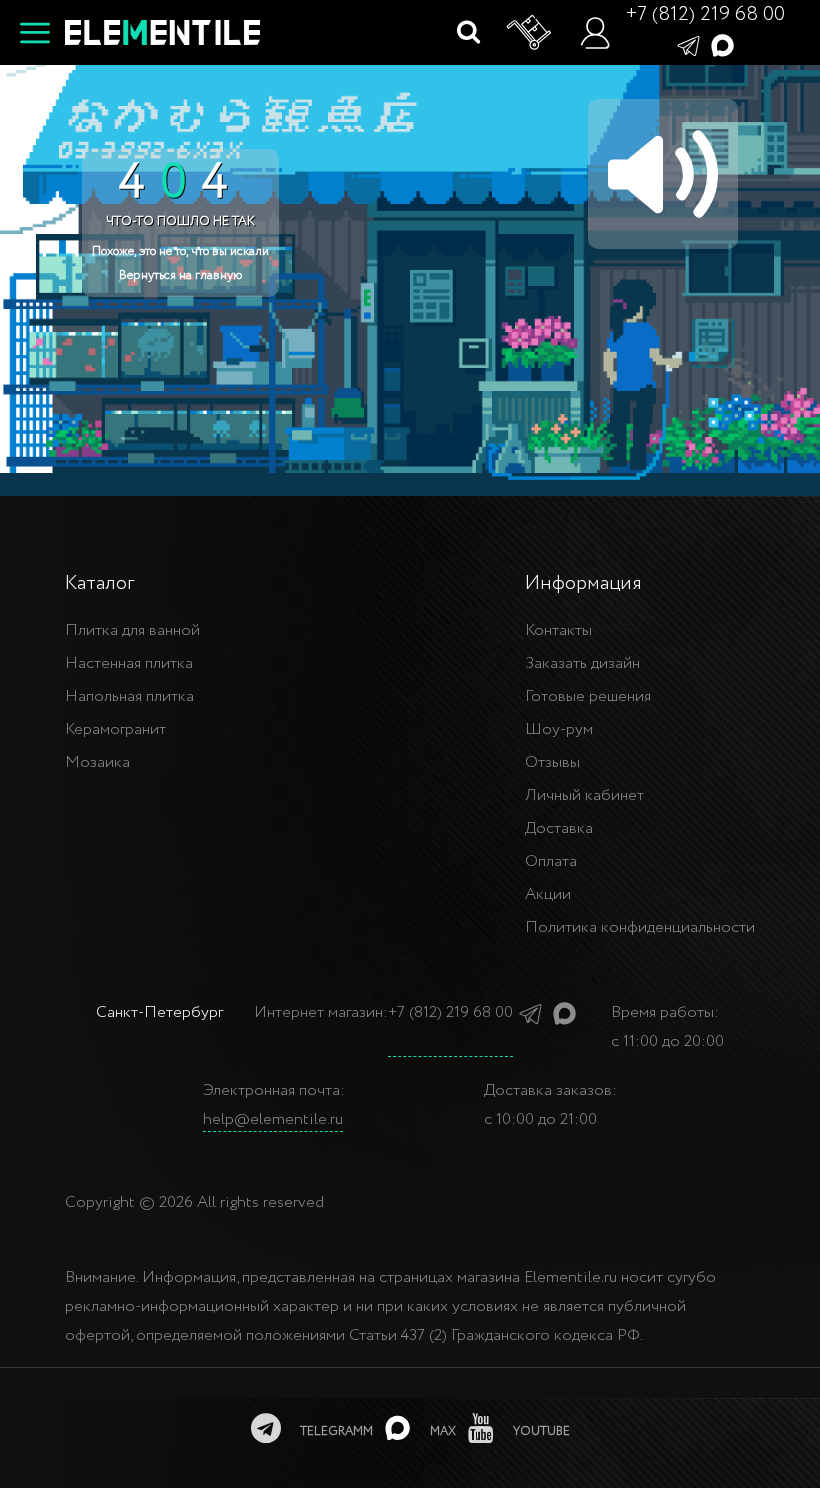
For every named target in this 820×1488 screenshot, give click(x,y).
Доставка (559, 828)
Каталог (99, 583)
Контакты (558, 630)
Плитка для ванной (132, 630)
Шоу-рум (559, 729)
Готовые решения (588, 696)
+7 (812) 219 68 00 (705, 14)
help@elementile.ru (273, 1119)
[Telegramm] (688, 44)
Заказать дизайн (582, 663)
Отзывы (552, 762)
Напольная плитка (129, 696)
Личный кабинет (584, 795)
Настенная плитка (129, 663)
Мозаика (97, 762)
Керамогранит (115, 729)
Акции (548, 894)
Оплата (551, 861)
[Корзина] (530, 33)
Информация (583, 583)
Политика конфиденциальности (640, 927)
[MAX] (722, 44)
